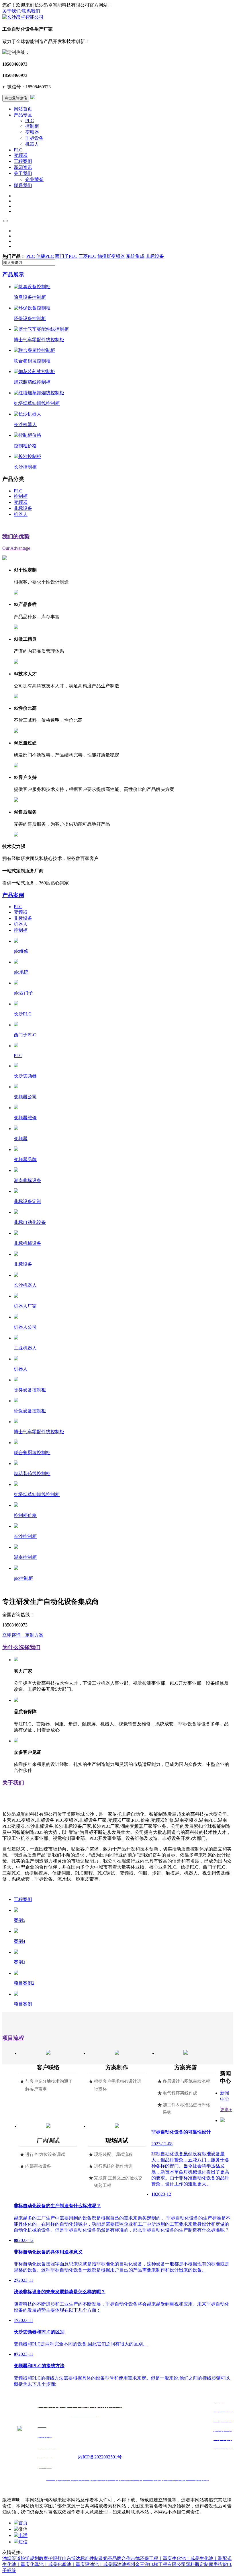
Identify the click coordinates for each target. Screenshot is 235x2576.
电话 (23, 2535)
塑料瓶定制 (197, 2564)
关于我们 (11, 11)
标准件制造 (92, 2558)
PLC (30, 121)
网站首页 (23, 109)
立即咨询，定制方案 (23, 1635)
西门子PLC (66, 256)
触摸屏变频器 (111, 256)
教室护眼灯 (50, 2558)
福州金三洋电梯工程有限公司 (156, 2564)
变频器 (32, 132)
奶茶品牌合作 (117, 2558)
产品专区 (23, 115)
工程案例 (23, 161)
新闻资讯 (23, 167)
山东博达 (71, 2558)
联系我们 (31, 11)
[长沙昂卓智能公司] (23, 17)
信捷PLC (45, 256)
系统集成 (135, 256)
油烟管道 (11, 2558)
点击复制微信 (16, 98)
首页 (23, 2523)
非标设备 (34, 138)
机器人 (32, 144)
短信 (23, 2542)
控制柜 (32, 126)
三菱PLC (87, 256)
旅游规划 (30, 2558)
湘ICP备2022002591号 (100, 2457)
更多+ (226, 2110)
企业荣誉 (34, 179)
